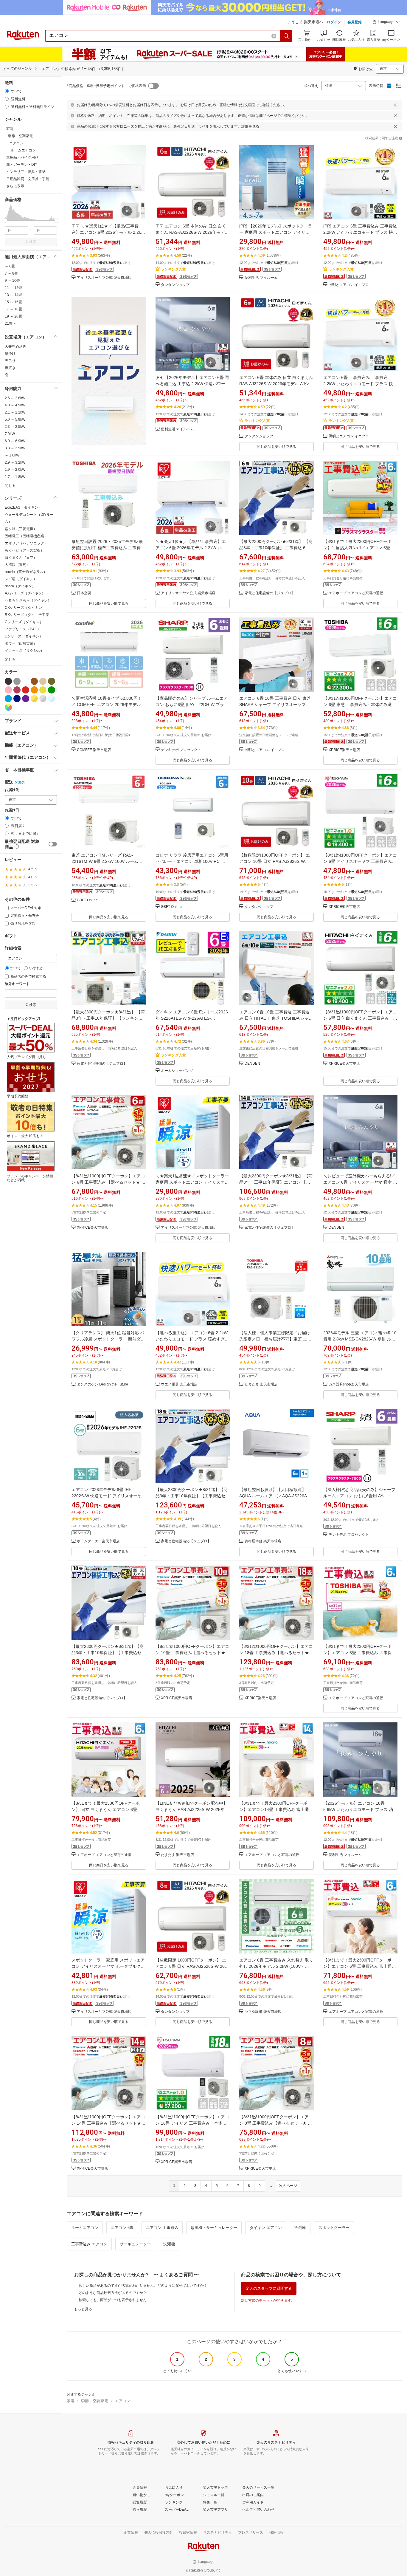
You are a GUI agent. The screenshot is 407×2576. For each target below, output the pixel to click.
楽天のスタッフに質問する (269, 2288)
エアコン (122, 2401)
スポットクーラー (334, 2228)
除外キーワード (17, 984)
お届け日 (12, 810)
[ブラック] (8, 681)
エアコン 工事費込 (162, 2228)
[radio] (7, 91)
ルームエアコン (85, 2228)
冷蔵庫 (300, 2228)
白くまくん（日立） (21, 558)
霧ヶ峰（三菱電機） (21, 529)
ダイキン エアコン (266, 2228)
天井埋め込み (15, 346)
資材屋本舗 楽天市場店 (263, 1541)
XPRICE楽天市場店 (344, 750)
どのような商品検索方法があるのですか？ (113, 2293)
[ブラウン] (34, 681)
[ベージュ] (43, 681)
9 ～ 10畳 (12, 281)
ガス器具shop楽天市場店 (349, 1384)
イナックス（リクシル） (24, 651)
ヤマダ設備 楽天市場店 (263, 2012)
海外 (22, 782)
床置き (10, 368)
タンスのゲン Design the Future (102, 1384)
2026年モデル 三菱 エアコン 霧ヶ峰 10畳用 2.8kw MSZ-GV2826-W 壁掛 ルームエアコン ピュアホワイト (360, 1339)
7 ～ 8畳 (11, 273)
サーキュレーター (135, 2244)
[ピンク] (8, 690)
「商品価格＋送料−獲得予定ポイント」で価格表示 (106, 86)
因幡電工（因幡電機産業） (26, 536)
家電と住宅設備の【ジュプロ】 (270, 593)
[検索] (286, 36)
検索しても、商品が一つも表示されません (113, 2300)
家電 (71, 2401)
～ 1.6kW (12, 455)
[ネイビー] (17, 699)
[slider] (5, 220)
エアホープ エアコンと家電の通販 (356, 593)
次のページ (288, 2186)
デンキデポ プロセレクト (181, 750)
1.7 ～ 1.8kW (15, 477)
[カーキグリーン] (52, 681)
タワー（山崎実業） (21, 643)
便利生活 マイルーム (261, 278)
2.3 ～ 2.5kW (15, 427)
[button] (386, 23)
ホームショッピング (177, 1071)
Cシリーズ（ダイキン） (24, 622)
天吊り (10, 361)
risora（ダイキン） (20, 586)
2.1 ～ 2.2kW (15, 412)
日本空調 (84, 593)
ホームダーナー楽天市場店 (98, 1541)
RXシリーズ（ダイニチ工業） (29, 615)
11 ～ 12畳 (13, 288)
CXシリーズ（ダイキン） (25, 608)
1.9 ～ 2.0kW (15, 470)
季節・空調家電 (95, 2401)
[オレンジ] (34, 690)
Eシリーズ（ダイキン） (24, 636)
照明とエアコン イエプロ (349, 285)
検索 (33, 242)
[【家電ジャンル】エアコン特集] (109, 374)
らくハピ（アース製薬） (24, 550)
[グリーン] (52, 690)
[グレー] (17, 681)
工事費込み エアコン (89, 2244)
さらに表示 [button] (15, 186)
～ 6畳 (10, 266)
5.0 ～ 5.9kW (15, 419)
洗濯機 (169, 2244)
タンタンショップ (175, 285)
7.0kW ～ (12, 434)
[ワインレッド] (17, 690)
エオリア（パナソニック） (26, 543)
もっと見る (83, 2309)
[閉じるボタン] (395, 105)
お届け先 (12, 790)
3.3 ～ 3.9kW (15, 448)
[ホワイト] (26, 681)
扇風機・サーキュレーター (214, 2228)
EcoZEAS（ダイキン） (23, 507)
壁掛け (10, 354)
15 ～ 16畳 (13, 302)
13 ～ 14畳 (13, 295)
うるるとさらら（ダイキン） (28, 600)
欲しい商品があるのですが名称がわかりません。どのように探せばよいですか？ (143, 2286)
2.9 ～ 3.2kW (15, 462)
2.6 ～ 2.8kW (15, 398)
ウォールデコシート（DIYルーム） (29, 518)
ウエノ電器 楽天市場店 (179, 1384)
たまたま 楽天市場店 (261, 1384)
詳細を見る (250, 126)
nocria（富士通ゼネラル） (26, 572)
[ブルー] (8, 699)
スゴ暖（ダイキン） (21, 579)
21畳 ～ (11, 323)
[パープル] (26, 699)
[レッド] (26, 690)
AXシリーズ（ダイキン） (25, 593)
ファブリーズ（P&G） (23, 629)
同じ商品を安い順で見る (276, 447)
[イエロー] (43, 690)
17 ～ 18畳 (13, 309)
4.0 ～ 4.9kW (15, 405)
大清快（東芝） (17, 565)
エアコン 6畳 (122, 2228)
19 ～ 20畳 (13, 316)
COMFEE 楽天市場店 (94, 750)
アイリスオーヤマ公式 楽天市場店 (104, 278)
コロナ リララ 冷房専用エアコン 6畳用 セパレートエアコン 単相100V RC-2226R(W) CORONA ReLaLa (192, 861)
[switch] (53, 844)
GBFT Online (87, 900)
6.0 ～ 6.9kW (15, 441)
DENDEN (252, 1064)
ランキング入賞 (173, 269)
